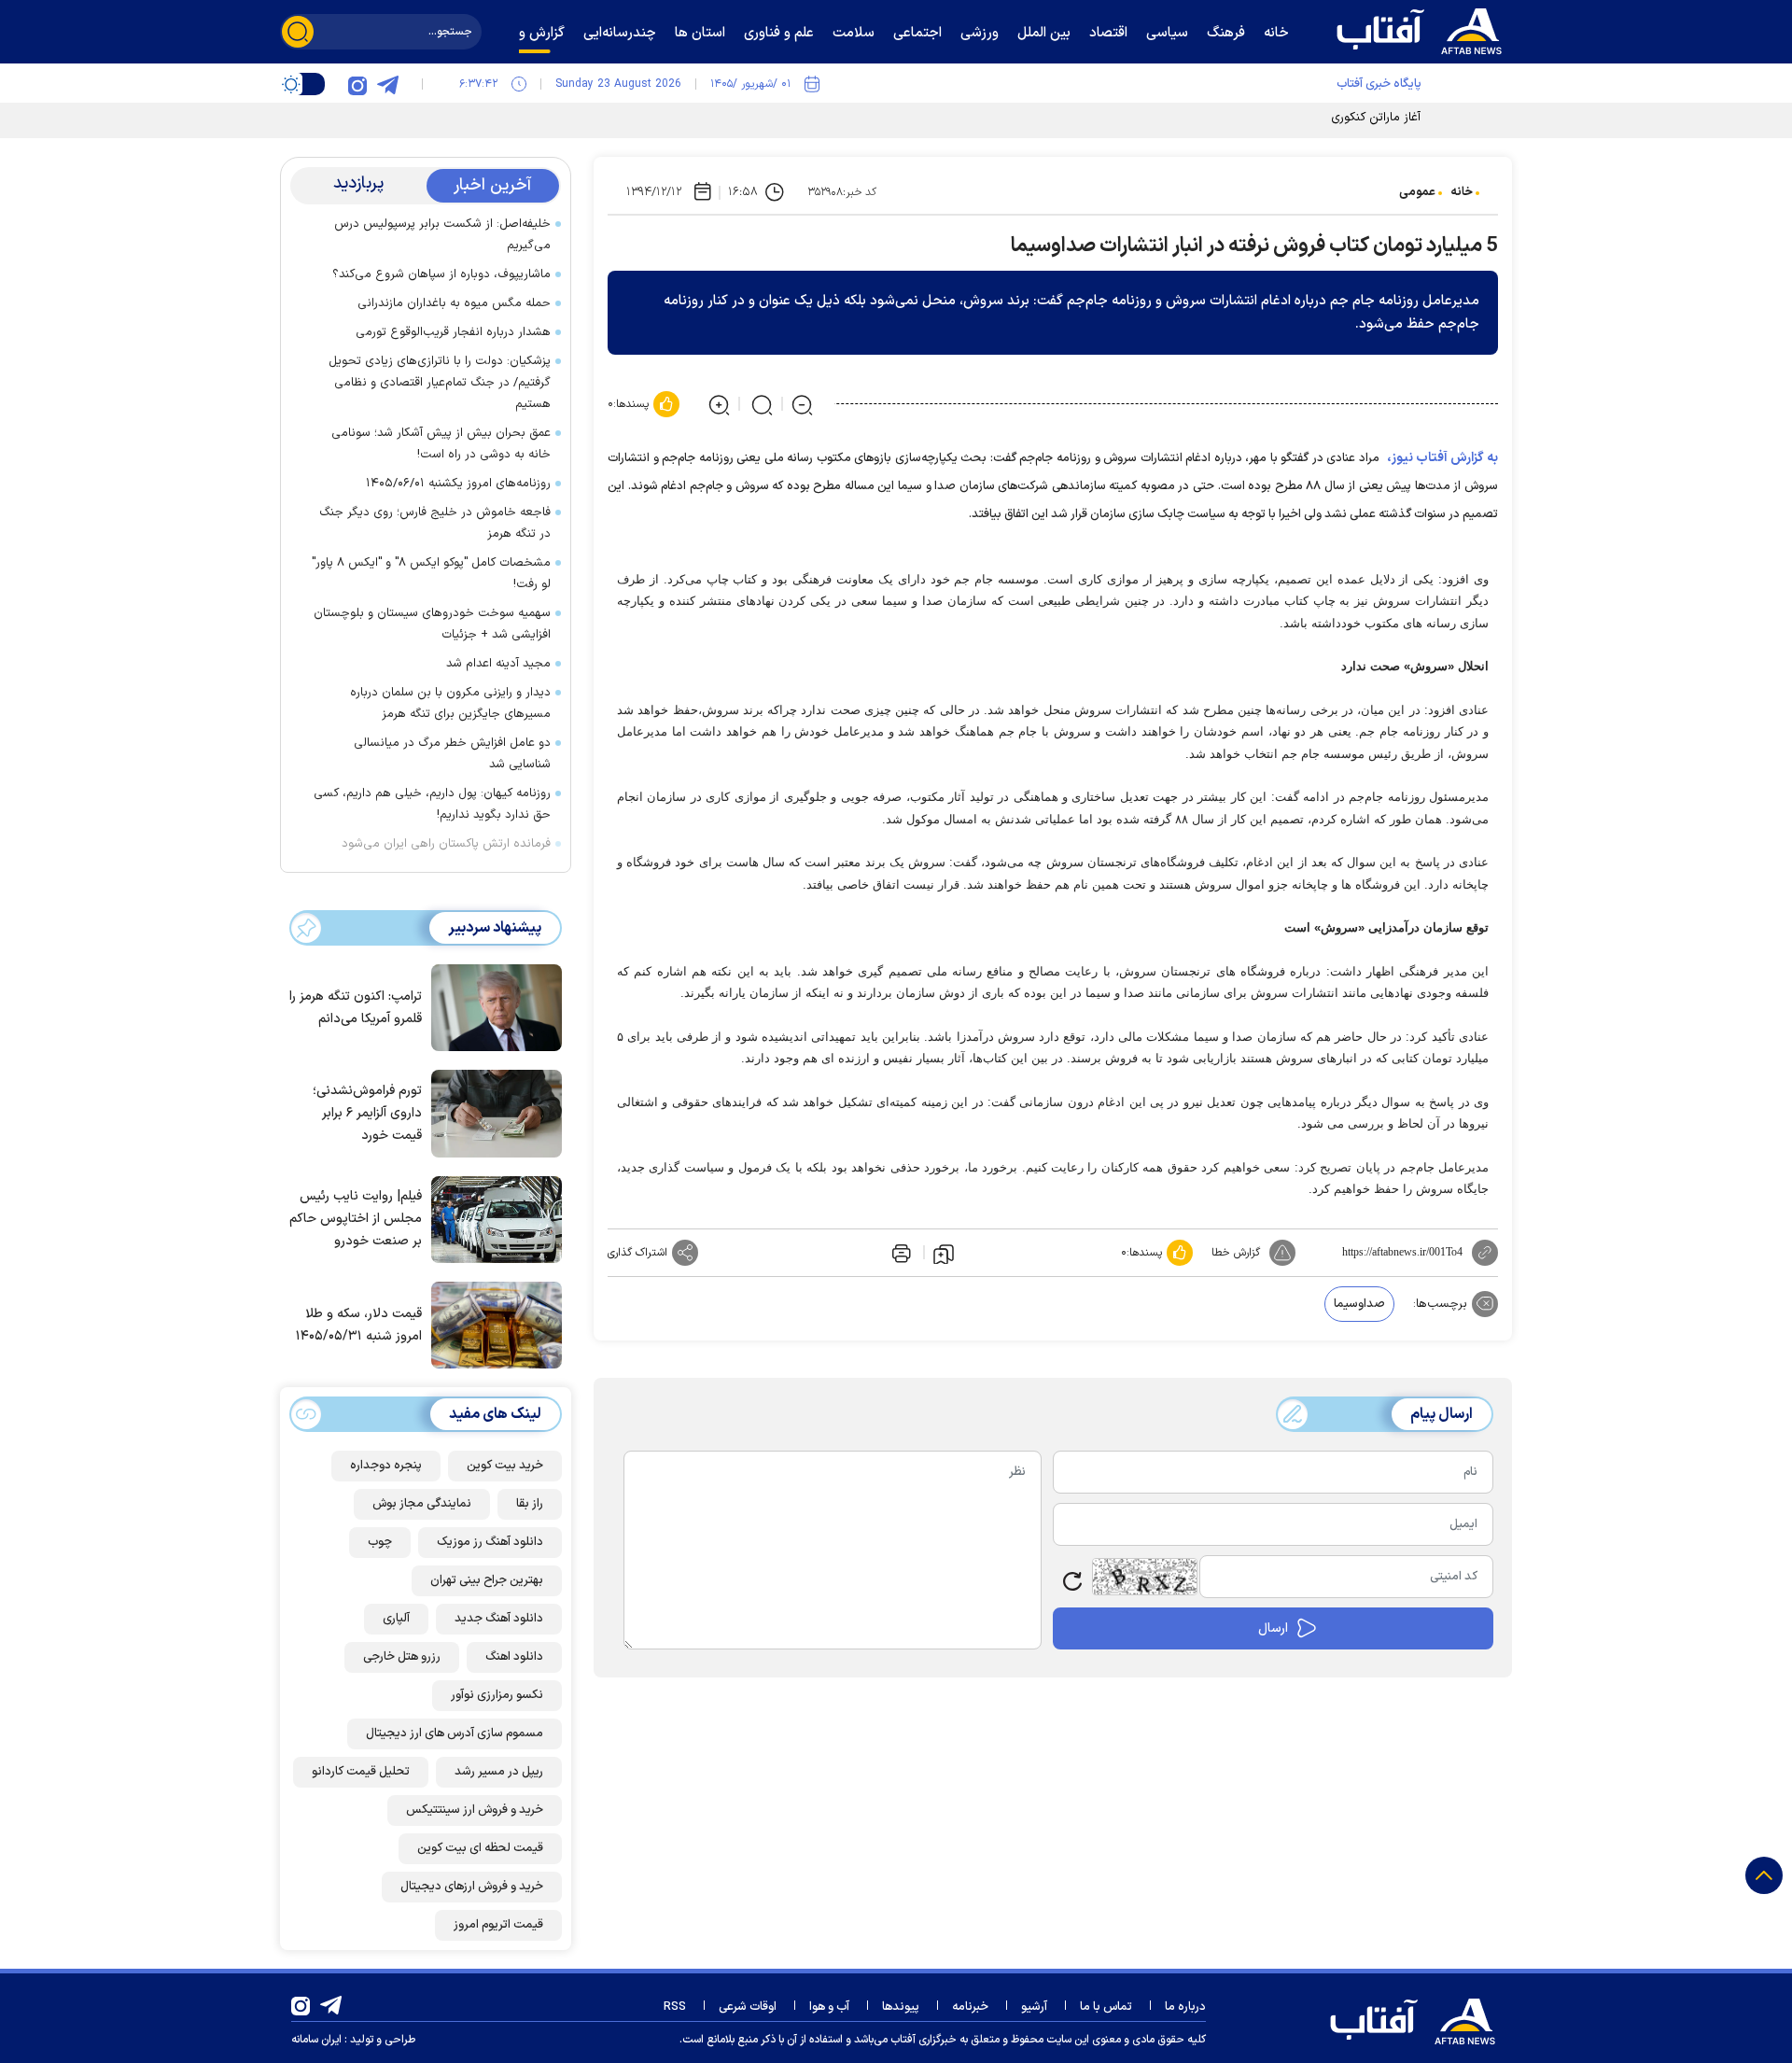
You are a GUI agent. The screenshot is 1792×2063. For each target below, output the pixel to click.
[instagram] (357, 84)
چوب (380, 1542)
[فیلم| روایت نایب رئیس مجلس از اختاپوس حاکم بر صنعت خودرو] (492, 1218)
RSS (675, 2007)
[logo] (1423, 29)
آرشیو (1034, 2007)
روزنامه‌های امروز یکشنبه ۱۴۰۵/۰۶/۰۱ (458, 484)
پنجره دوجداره (386, 1466)
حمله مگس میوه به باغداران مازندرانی (454, 303)
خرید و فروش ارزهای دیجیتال (472, 1887)
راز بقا (530, 1504)
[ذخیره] (944, 1253)
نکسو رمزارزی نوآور (497, 1695)
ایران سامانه (316, 2040)
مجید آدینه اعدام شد (498, 664)
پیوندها (901, 2007)
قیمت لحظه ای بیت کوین (480, 1848)
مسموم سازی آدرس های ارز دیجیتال (455, 1733)
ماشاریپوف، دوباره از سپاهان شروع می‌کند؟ (441, 274)
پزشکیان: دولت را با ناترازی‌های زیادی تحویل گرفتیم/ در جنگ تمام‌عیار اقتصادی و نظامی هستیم (440, 383)
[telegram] (387, 84)
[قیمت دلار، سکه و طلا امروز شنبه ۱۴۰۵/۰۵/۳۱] (492, 1324)
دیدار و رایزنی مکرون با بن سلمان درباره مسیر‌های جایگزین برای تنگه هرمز (450, 703)
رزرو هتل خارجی (402, 1657)
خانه (1462, 192)
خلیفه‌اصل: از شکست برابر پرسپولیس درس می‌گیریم (442, 235)
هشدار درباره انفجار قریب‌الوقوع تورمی (453, 332)
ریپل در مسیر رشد (499, 1772)
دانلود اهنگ (514, 1657)
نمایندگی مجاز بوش (422, 1504)
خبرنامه (970, 2007)
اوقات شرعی (748, 2007)
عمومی (1417, 192)
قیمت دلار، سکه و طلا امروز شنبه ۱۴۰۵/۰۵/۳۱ (359, 1325)
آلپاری (396, 1619)
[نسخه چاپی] (900, 1253)
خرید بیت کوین (505, 1466)
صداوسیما (1359, 1304)
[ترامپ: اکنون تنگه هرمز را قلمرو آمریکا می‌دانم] (492, 1006)
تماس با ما (1106, 2007)
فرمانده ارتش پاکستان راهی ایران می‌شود (446, 844)
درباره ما (1185, 2007)
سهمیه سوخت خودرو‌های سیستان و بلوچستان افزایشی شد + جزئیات (432, 624)
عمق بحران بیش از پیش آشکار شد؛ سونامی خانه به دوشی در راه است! (441, 444)
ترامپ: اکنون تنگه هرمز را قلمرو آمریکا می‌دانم (356, 1008)
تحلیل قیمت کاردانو (361, 1772)
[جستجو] (298, 32)
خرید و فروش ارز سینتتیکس (475, 1810)
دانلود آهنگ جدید (499, 1619)
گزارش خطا (1236, 1253)
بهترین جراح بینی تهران (487, 1580)
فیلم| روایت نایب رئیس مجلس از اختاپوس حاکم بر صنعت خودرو (356, 1219)
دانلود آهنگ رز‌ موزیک (490, 1542)
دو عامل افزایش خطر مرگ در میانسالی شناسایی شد (452, 754)
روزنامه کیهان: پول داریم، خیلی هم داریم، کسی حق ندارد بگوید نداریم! (432, 804)
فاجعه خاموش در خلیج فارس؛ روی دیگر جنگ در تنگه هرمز (435, 523)
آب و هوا (829, 2007)
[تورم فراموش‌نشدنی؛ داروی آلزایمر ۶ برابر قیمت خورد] (492, 1112)
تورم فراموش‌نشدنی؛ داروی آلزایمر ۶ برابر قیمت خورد (367, 1113)
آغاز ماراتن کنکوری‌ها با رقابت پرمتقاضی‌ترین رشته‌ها (1291, 118)
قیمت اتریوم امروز (498, 1925)
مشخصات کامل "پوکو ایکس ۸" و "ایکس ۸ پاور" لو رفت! (431, 574)
